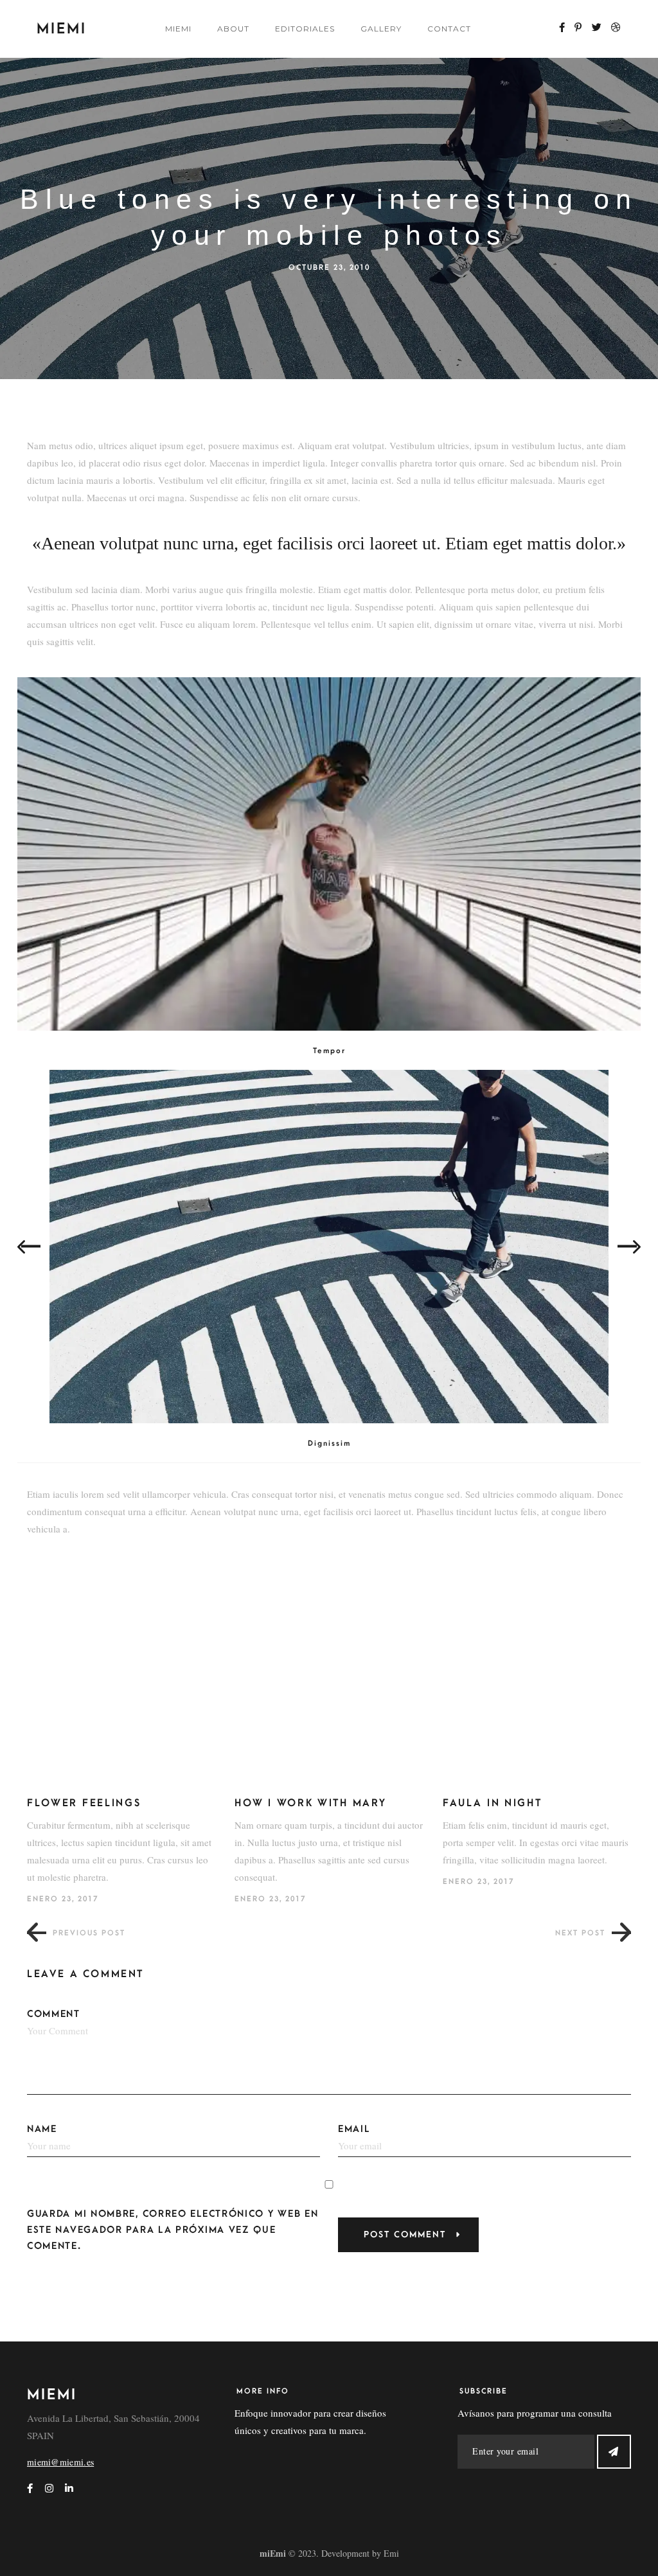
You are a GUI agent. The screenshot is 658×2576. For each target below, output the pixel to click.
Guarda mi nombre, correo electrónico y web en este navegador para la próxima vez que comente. (173, 2230)
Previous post (89, 1933)
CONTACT (449, 29)
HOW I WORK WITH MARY (310, 1803)
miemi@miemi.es (60, 2462)
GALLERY (381, 29)
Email (354, 2129)
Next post (580, 1933)
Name (42, 2129)
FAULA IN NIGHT (493, 1803)
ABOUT (233, 29)
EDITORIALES (305, 29)
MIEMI (178, 29)
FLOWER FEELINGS (84, 1803)
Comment (54, 2014)
